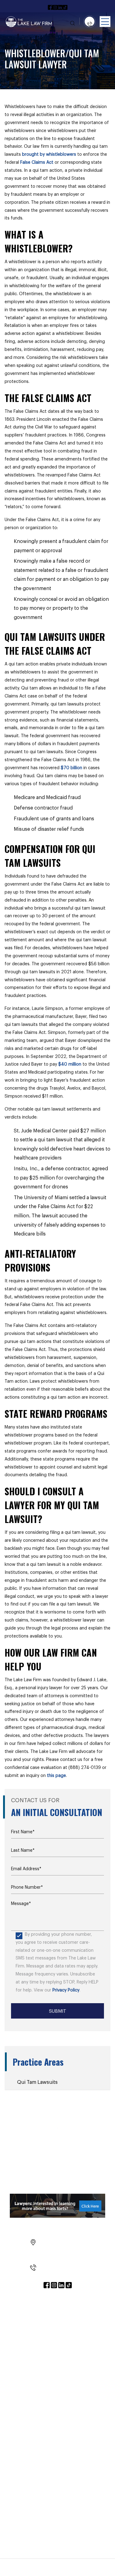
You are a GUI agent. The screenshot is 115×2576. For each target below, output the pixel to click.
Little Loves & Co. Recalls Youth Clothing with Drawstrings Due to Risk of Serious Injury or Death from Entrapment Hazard (57, 2403)
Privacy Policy (66, 1990)
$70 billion (71, 768)
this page (56, 1776)
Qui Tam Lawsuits (37, 2082)
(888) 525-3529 (61, 2267)
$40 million (70, 1064)
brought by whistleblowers (49, 155)
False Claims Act (37, 163)
